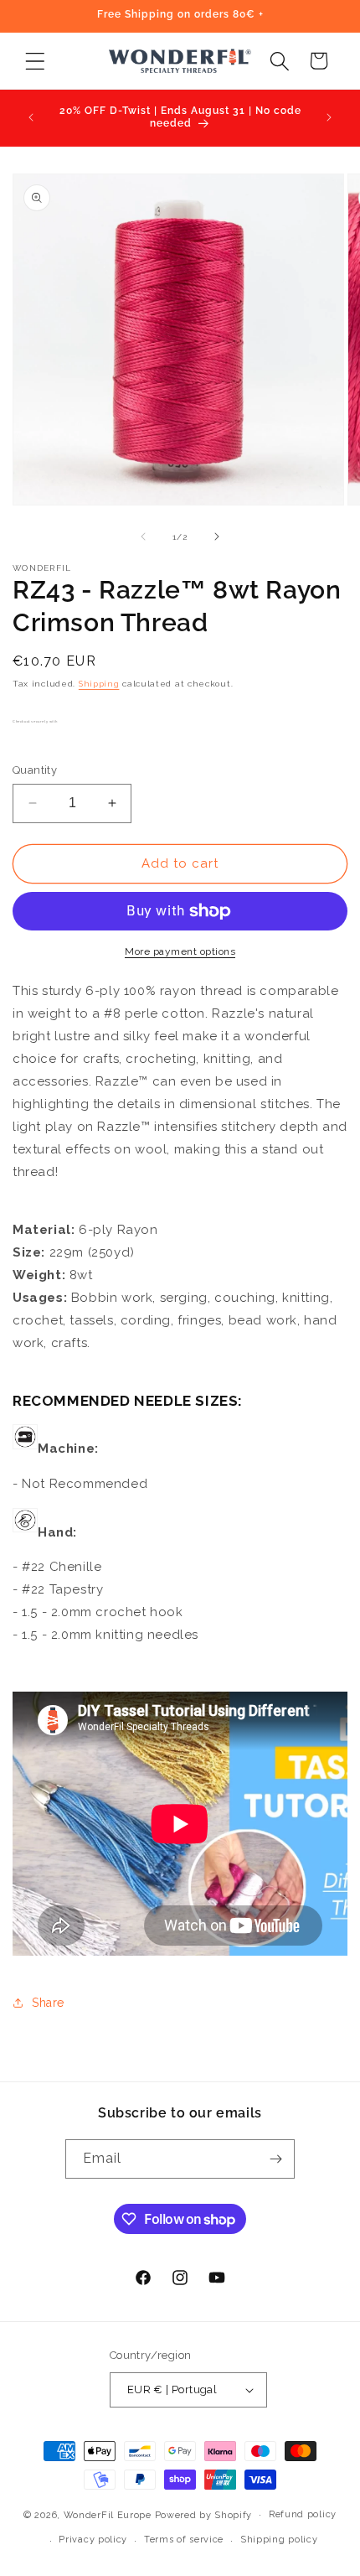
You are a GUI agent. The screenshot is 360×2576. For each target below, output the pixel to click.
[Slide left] (143, 536)
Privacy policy (93, 2540)
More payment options (180, 951)
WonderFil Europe (108, 2514)
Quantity (35, 770)
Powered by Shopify (204, 2514)
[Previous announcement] (31, 117)
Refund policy (303, 2514)
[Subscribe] (275, 2159)
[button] (35, 61)
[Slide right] (217, 536)
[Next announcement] (329, 117)
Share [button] (48, 2003)
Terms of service (184, 2540)
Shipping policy (279, 2540)
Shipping (99, 684)
